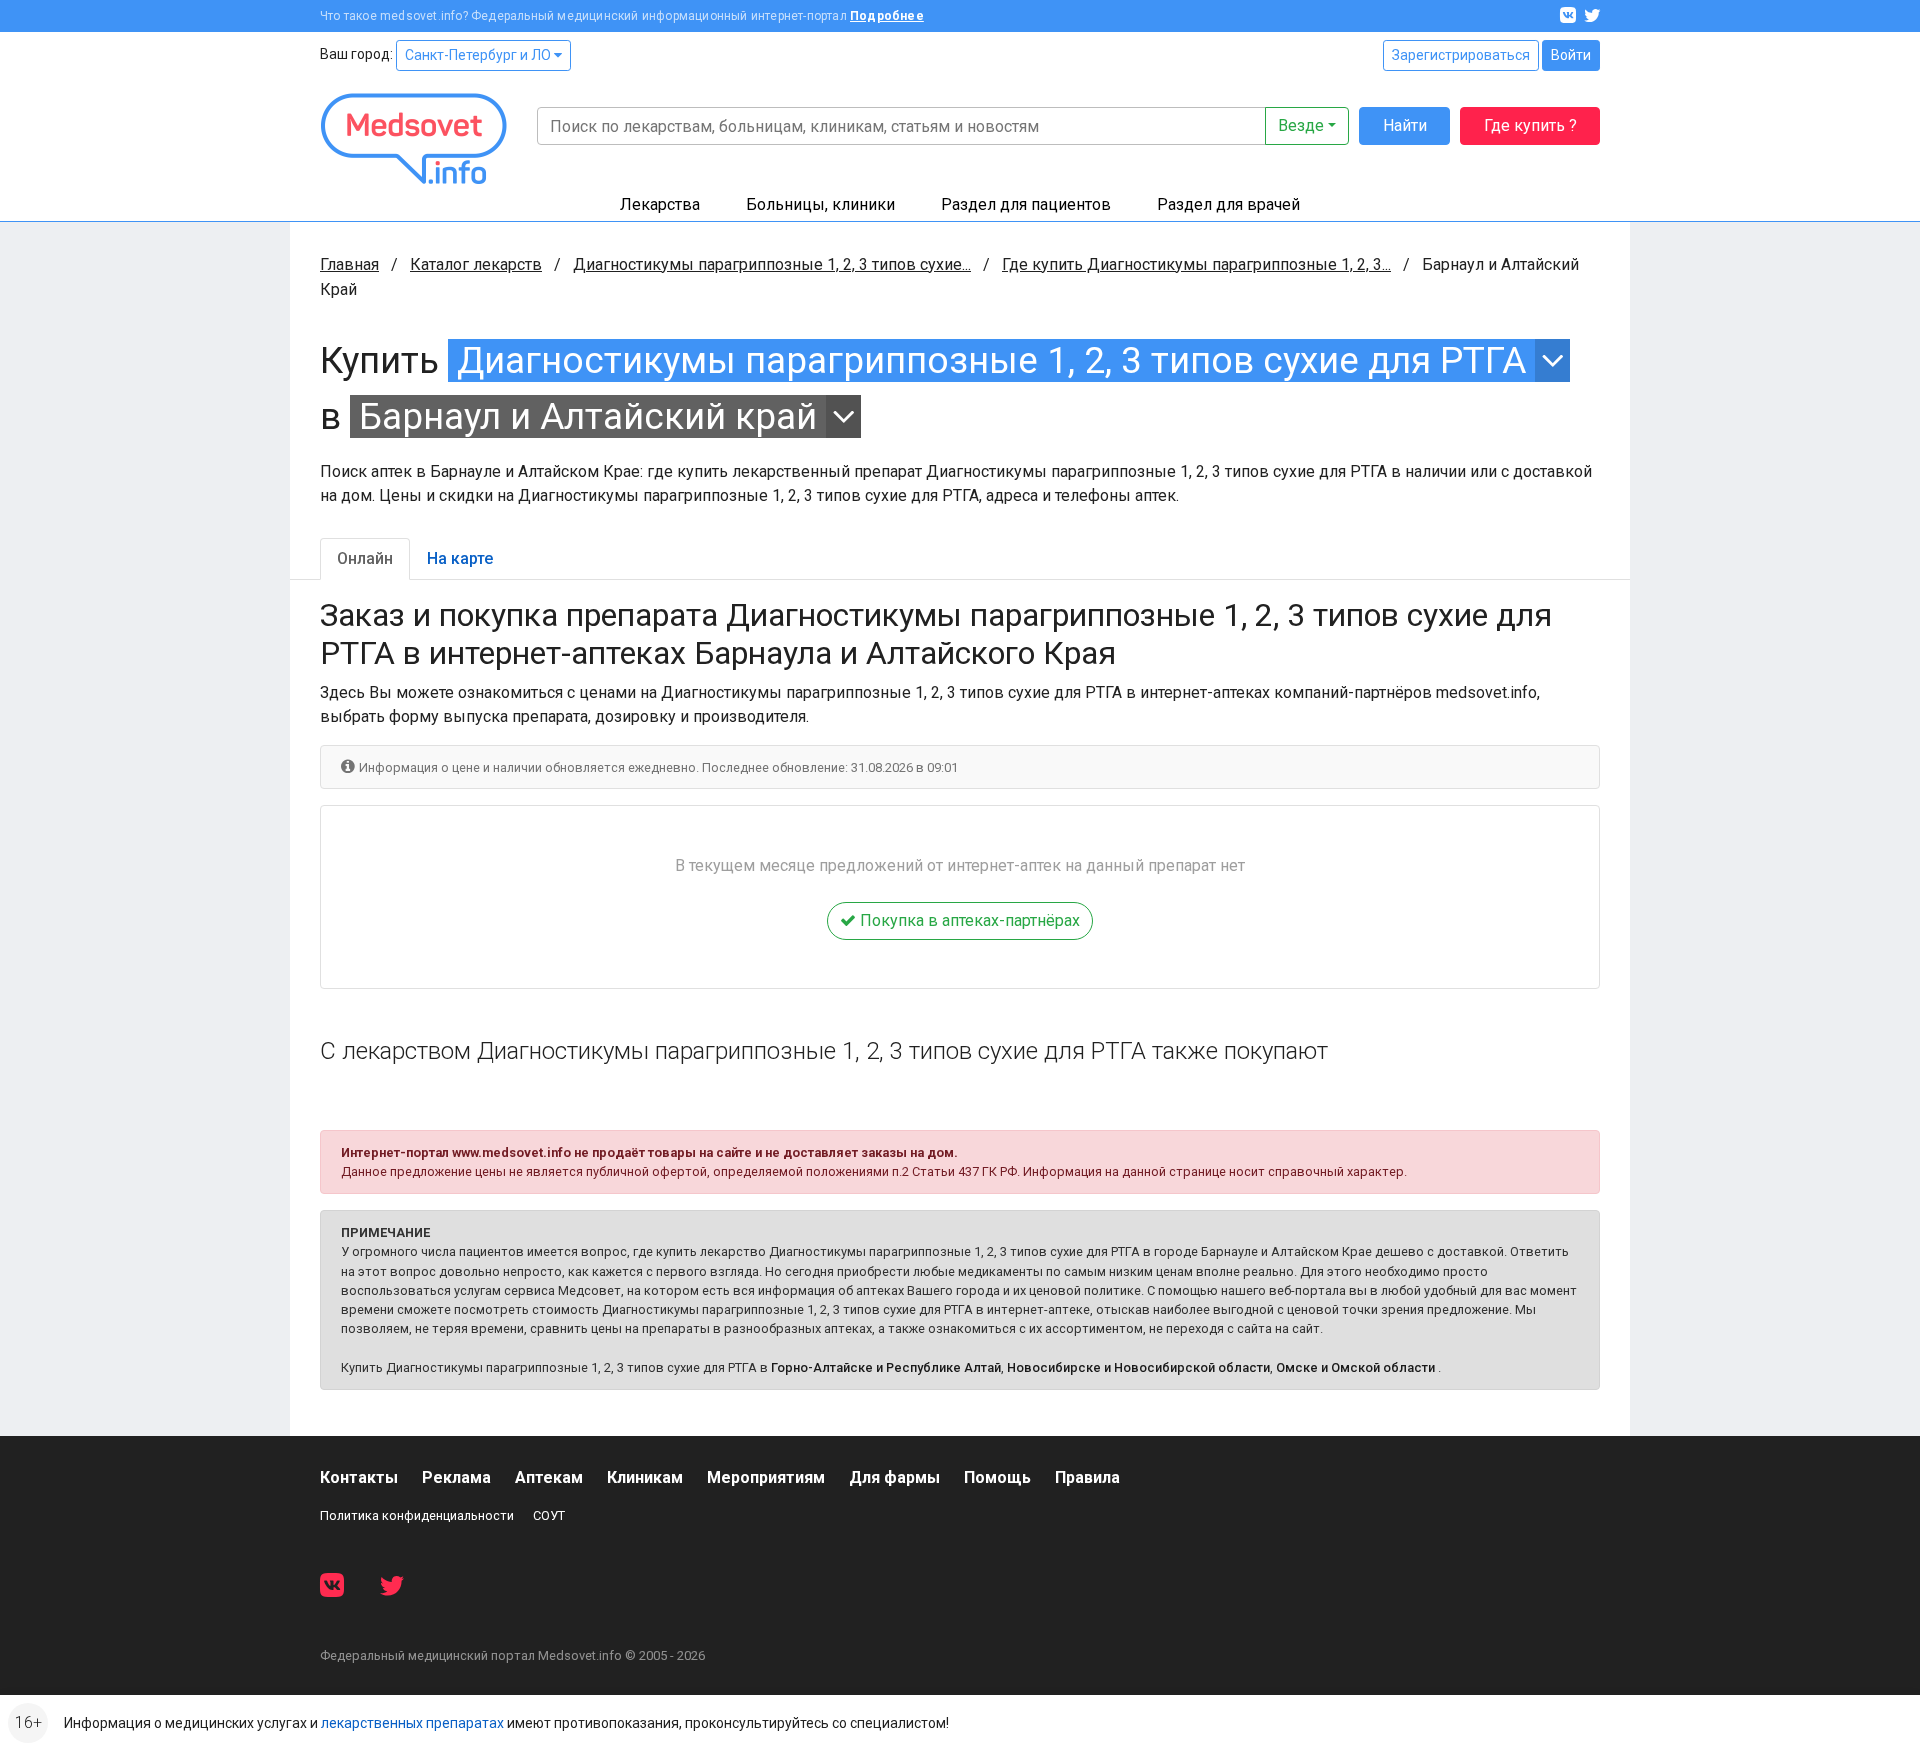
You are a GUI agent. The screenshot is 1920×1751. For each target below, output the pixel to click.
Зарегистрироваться (1461, 55)
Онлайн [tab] (365, 558)
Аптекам (549, 1477)
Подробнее (887, 16)
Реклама (456, 1477)
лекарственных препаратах (412, 1723)
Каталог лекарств (476, 264)
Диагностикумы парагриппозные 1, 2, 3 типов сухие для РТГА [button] (991, 360)
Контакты (359, 1477)
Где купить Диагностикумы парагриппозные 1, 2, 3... (1196, 264)
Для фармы (894, 1477)
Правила (1087, 1477)
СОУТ (549, 1515)
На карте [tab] (460, 558)
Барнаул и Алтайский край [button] (588, 416)
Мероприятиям (766, 1477)
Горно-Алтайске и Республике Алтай (886, 1367)
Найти (1405, 125)
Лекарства (660, 204)
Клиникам (645, 1477)
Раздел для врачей (1228, 204)
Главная (349, 264)
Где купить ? (1530, 125)
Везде (1301, 125)
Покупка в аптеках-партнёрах (968, 920)
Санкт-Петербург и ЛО (479, 55)
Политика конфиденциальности (417, 1515)
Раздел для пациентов (1026, 204)
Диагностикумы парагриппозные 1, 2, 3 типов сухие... (772, 264)
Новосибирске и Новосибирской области (1138, 1367)
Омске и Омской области (1355, 1367)
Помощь (997, 1477)
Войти (1571, 55)
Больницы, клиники (820, 204)
